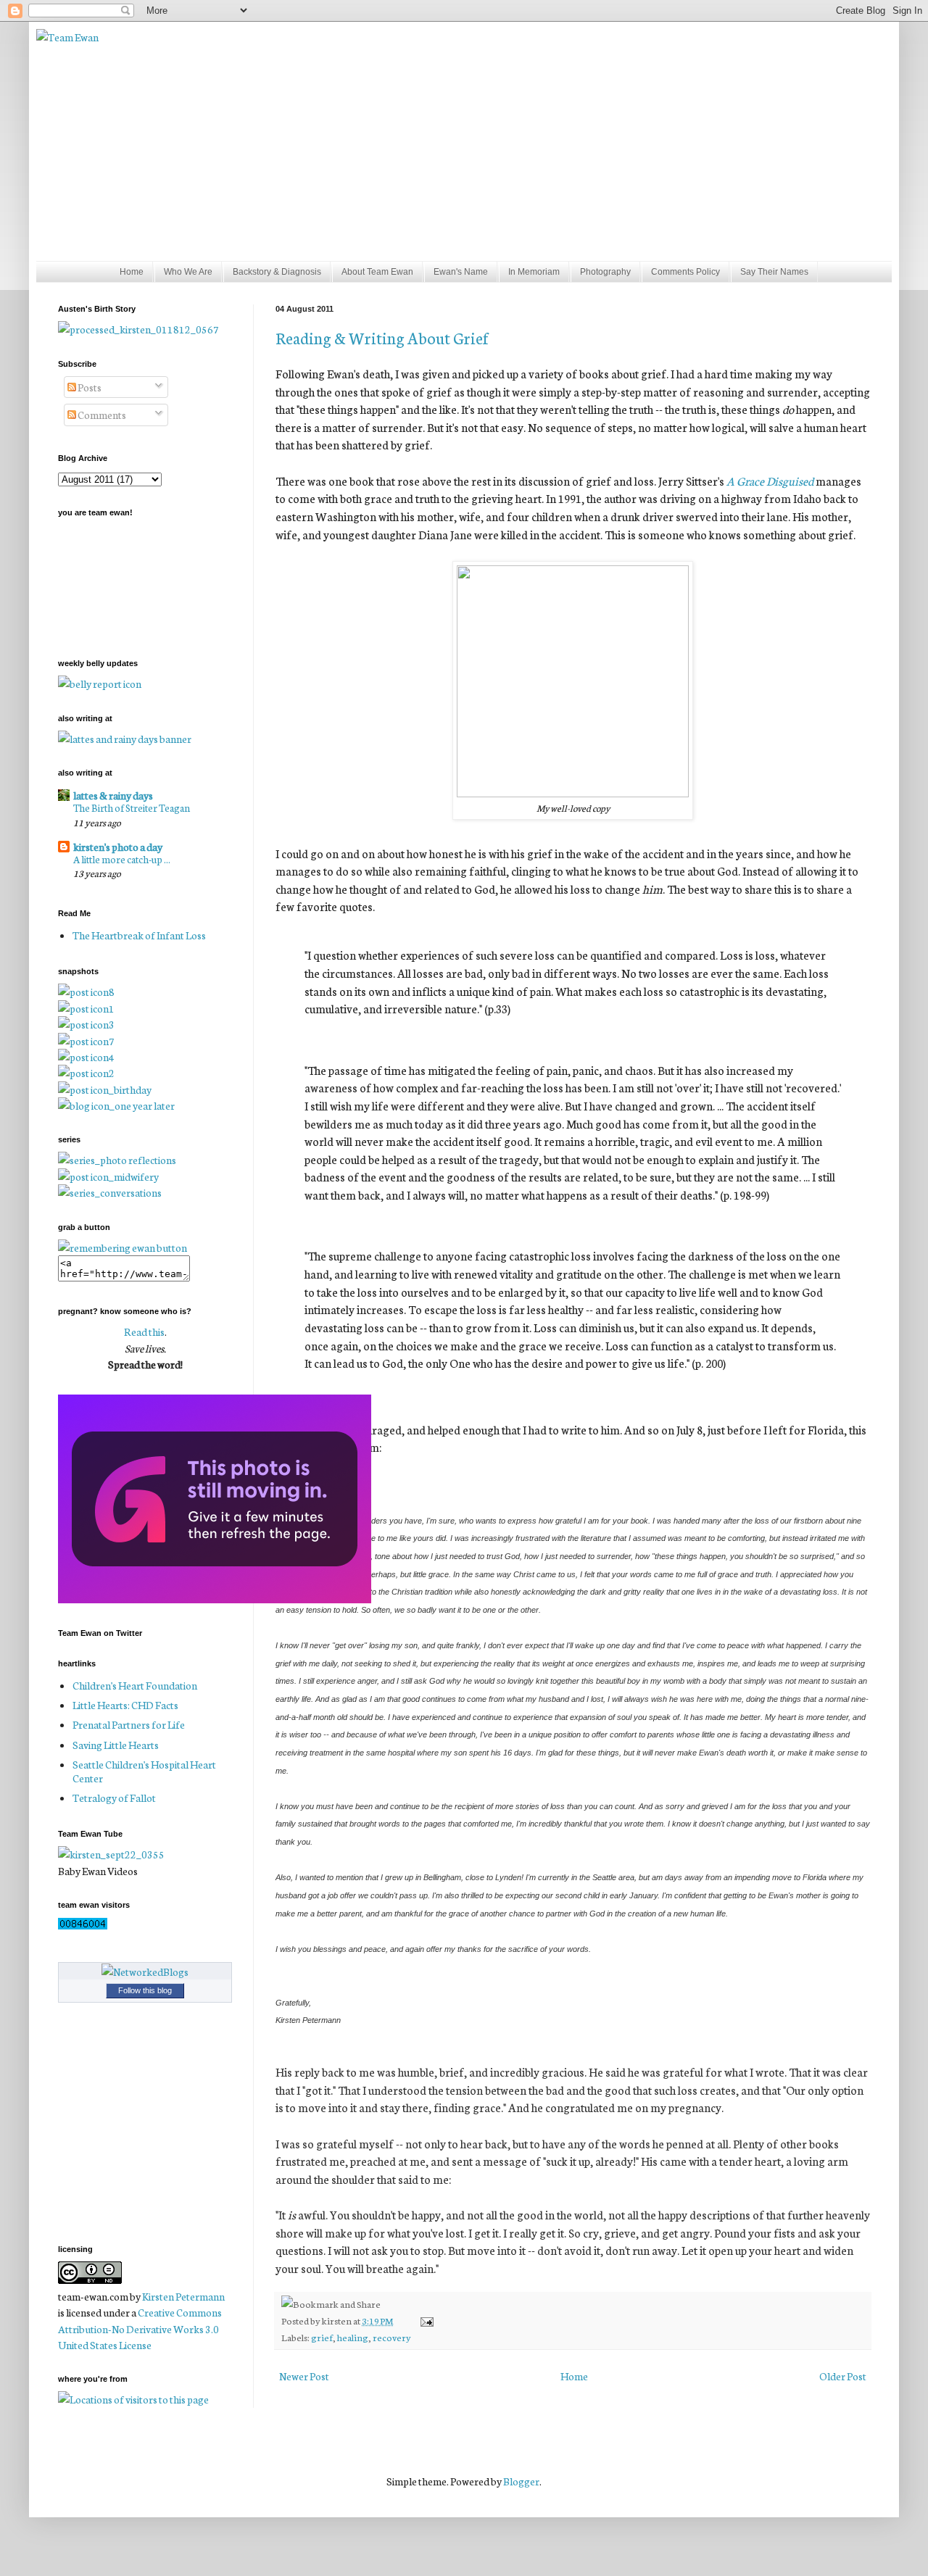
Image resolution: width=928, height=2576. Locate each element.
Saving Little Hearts (116, 1745)
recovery (392, 2337)
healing (353, 2337)
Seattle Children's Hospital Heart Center (144, 1771)
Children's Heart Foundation (135, 1685)
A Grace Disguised (770, 481)
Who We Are (188, 272)
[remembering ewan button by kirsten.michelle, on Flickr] (123, 1247)
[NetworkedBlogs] (145, 1972)
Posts (89, 387)
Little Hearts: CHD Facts (125, 1705)
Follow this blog (145, 1990)
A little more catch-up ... (122, 859)
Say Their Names (774, 272)
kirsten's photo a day (118, 847)
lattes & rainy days (113, 795)
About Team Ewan (377, 272)
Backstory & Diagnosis (277, 272)
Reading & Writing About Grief (382, 337)
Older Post (843, 2376)
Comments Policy (685, 272)
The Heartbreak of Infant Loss (139, 935)
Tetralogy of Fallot (114, 1798)
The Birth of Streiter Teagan (132, 807)
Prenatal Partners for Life (129, 1724)
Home (132, 272)
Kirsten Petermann (183, 2296)
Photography (605, 272)
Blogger (521, 2481)
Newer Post (304, 2376)
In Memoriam (534, 272)
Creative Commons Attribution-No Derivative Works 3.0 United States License (140, 2328)
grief (322, 2337)
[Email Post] (424, 2320)
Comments (101, 415)
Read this (144, 1331)
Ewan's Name (461, 272)
